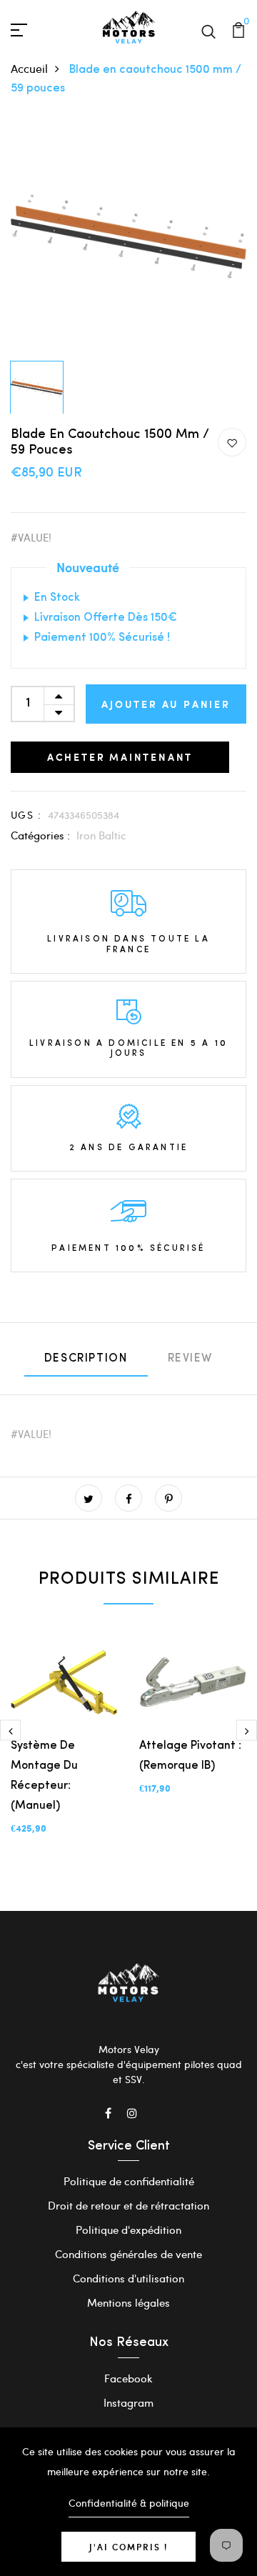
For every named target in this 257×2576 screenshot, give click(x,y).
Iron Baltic (101, 835)
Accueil (29, 68)
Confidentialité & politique (129, 2503)
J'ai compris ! (128, 2547)
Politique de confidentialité (129, 2181)
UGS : (26, 815)
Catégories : (40, 835)
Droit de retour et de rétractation (128, 2205)
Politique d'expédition (128, 2230)
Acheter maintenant (120, 757)
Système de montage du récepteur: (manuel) (44, 1776)
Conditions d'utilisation (128, 2278)
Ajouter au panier (166, 704)
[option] (128, 236)
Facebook (128, 2378)
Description (86, 1359)
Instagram (128, 2402)
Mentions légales (128, 2302)
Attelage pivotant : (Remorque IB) (190, 1756)
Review (191, 1359)
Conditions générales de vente (128, 2254)
